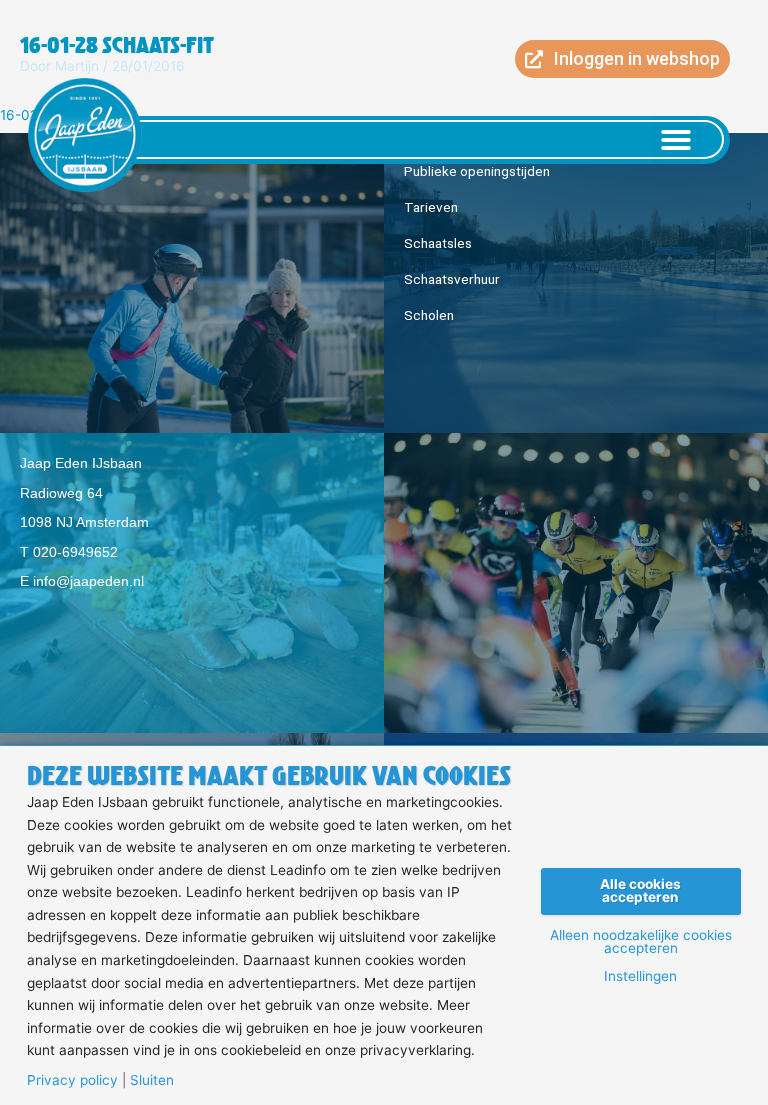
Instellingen (640, 977)
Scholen (429, 315)
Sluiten (152, 1081)
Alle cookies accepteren (640, 891)
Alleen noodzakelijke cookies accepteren (641, 942)
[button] (676, 140)
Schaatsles (438, 243)
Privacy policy (72, 1081)
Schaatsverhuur (452, 279)
